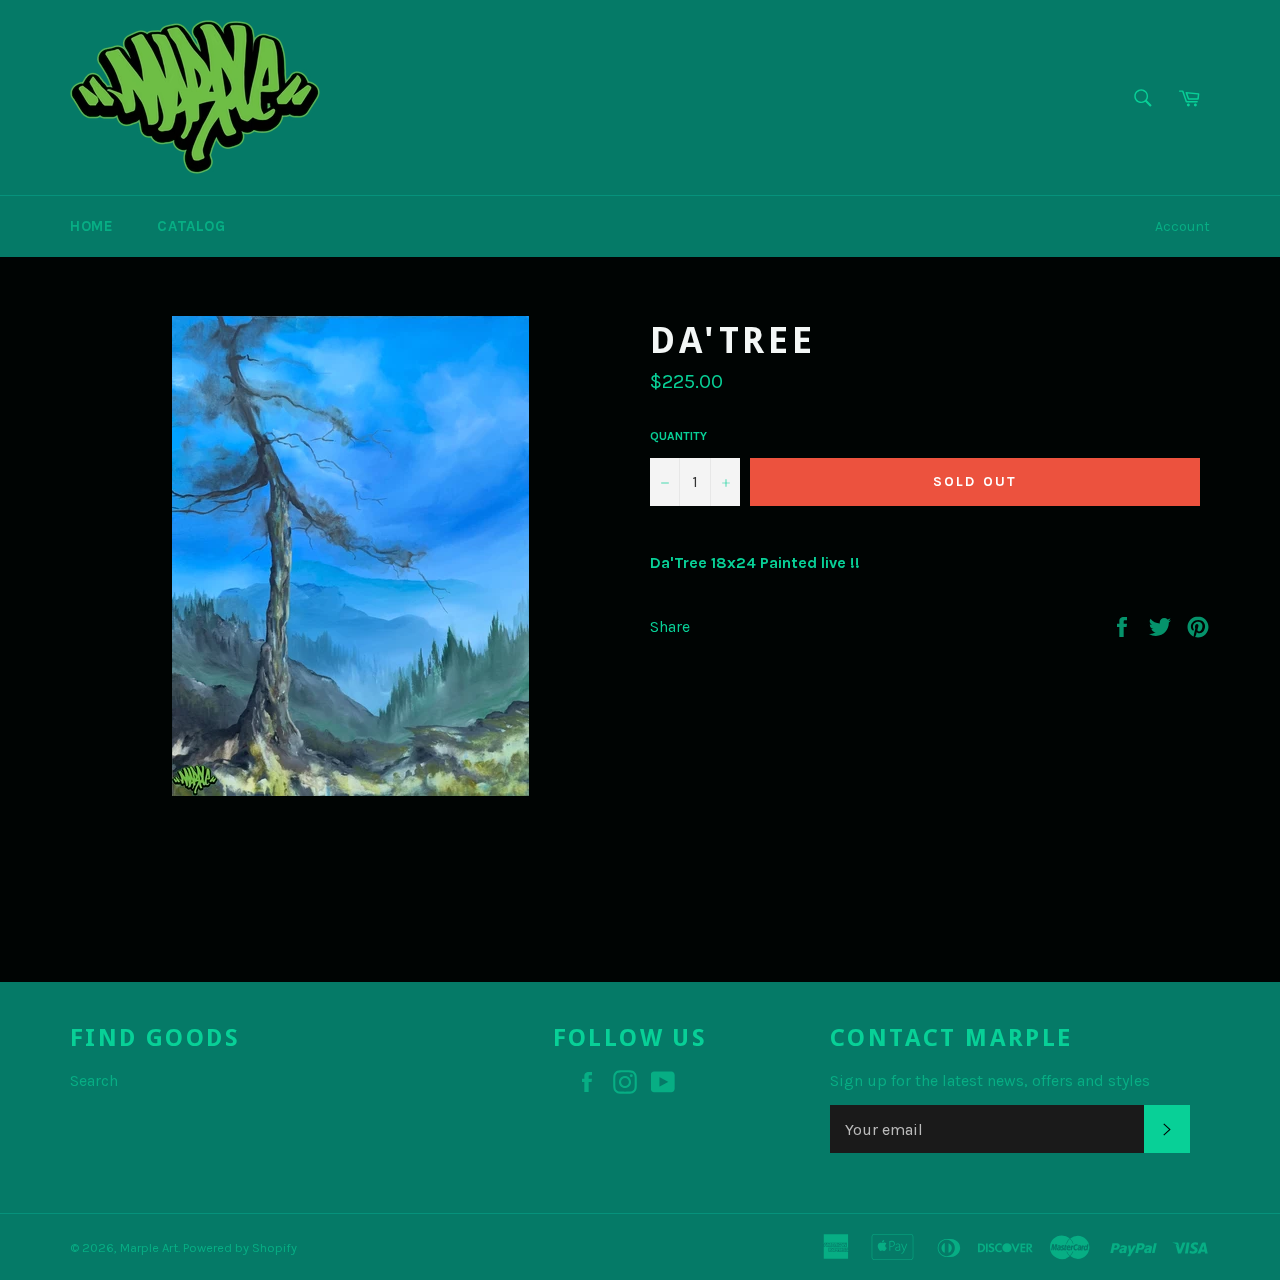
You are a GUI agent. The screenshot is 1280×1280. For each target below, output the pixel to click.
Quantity (678, 436)
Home (91, 226)
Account (1182, 226)
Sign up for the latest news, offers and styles (990, 1080)
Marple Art (149, 1247)
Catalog (191, 226)
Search (94, 1080)
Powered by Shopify (240, 1247)
